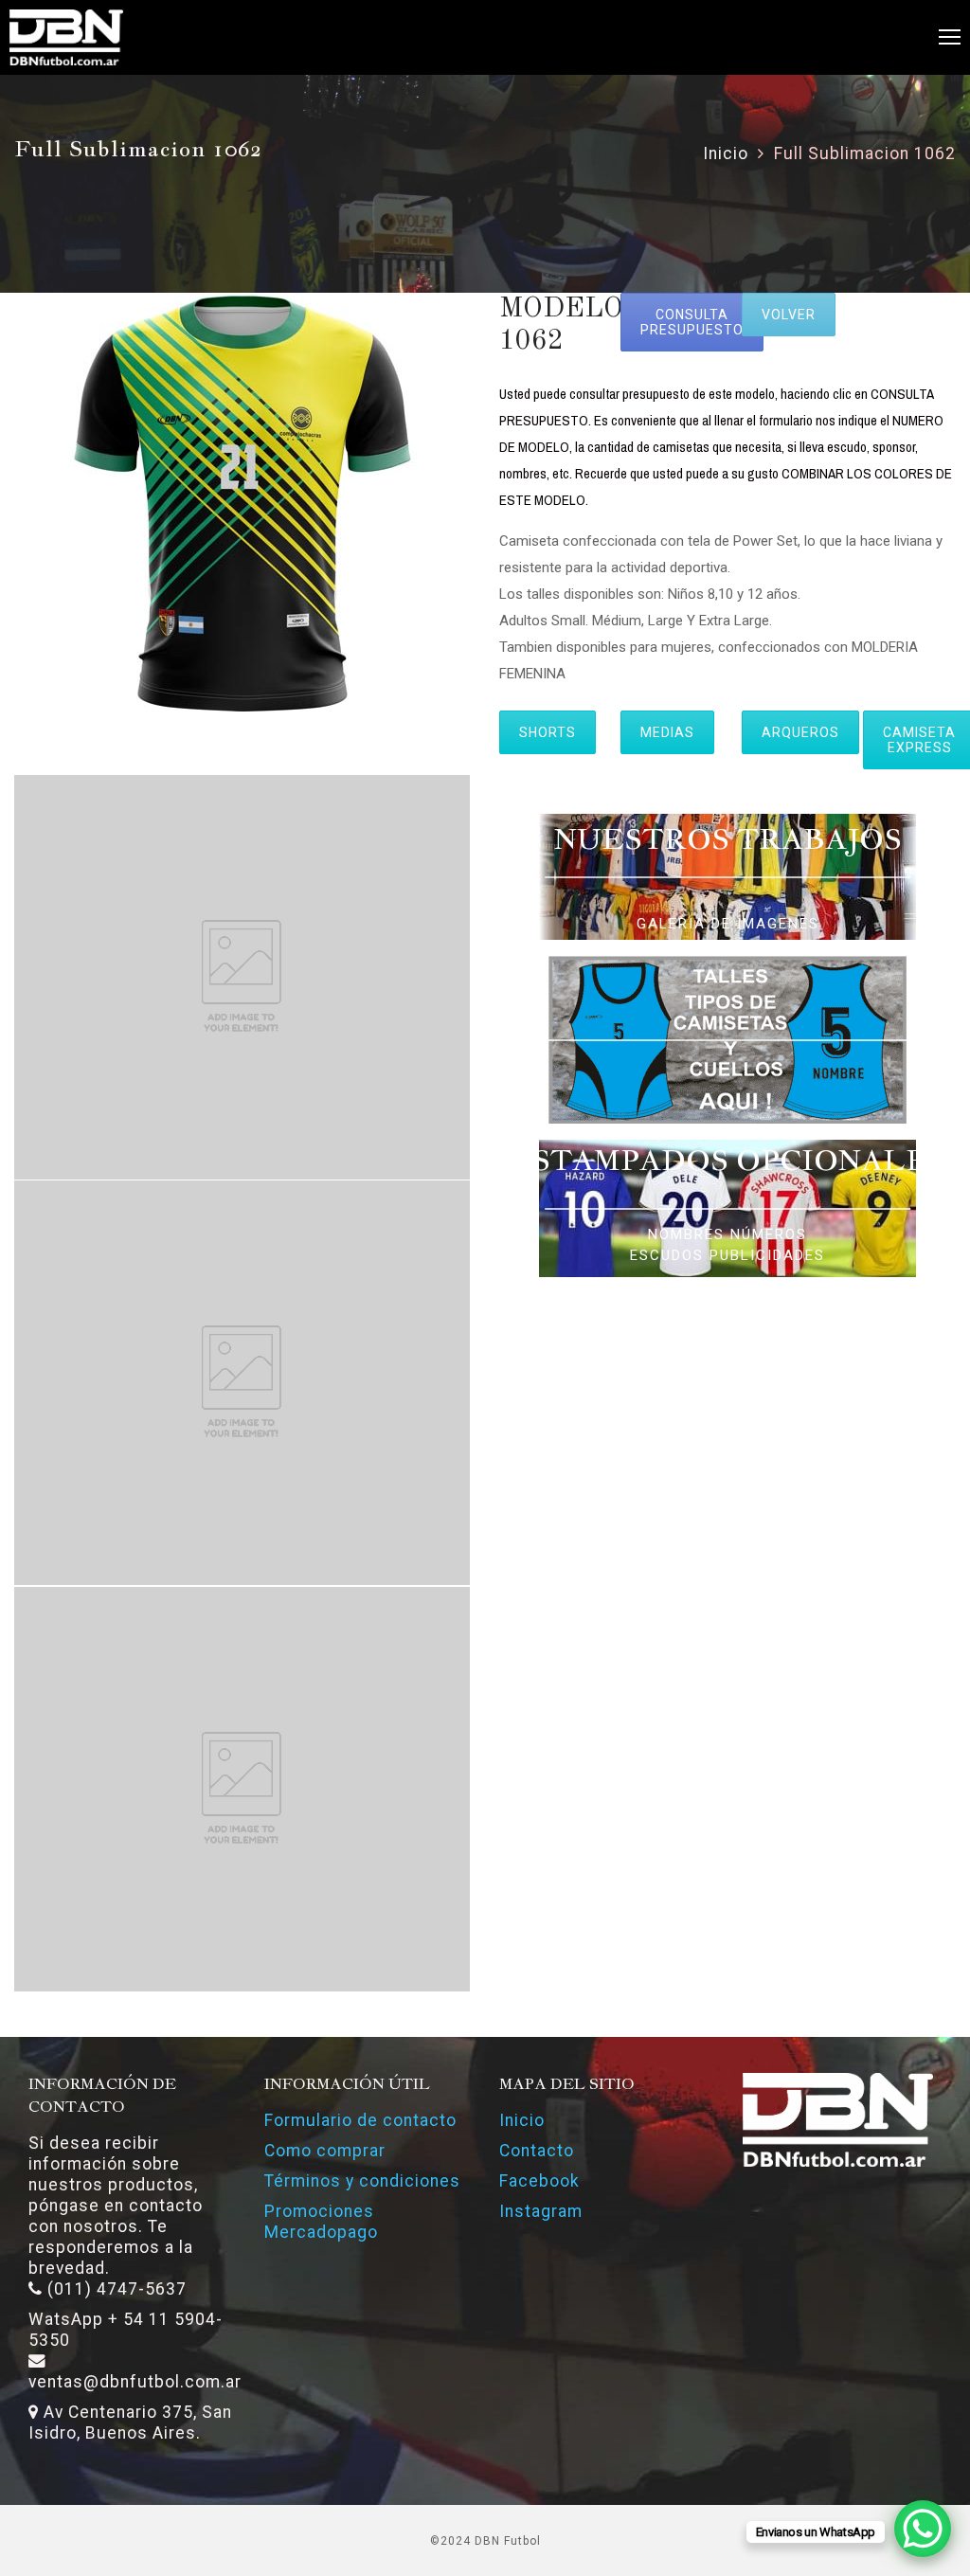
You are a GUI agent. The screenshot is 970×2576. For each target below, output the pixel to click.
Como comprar (325, 2151)
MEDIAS (667, 732)
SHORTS (548, 732)
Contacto (537, 2151)
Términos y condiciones (362, 2181)
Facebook (539, 2181)
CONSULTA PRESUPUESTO (692, 322)
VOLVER (789, 315)
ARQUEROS (800, 732)
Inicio (726, 153)
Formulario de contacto (360, 2120)
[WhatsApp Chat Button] (923, 2529)
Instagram (541, 2211)
